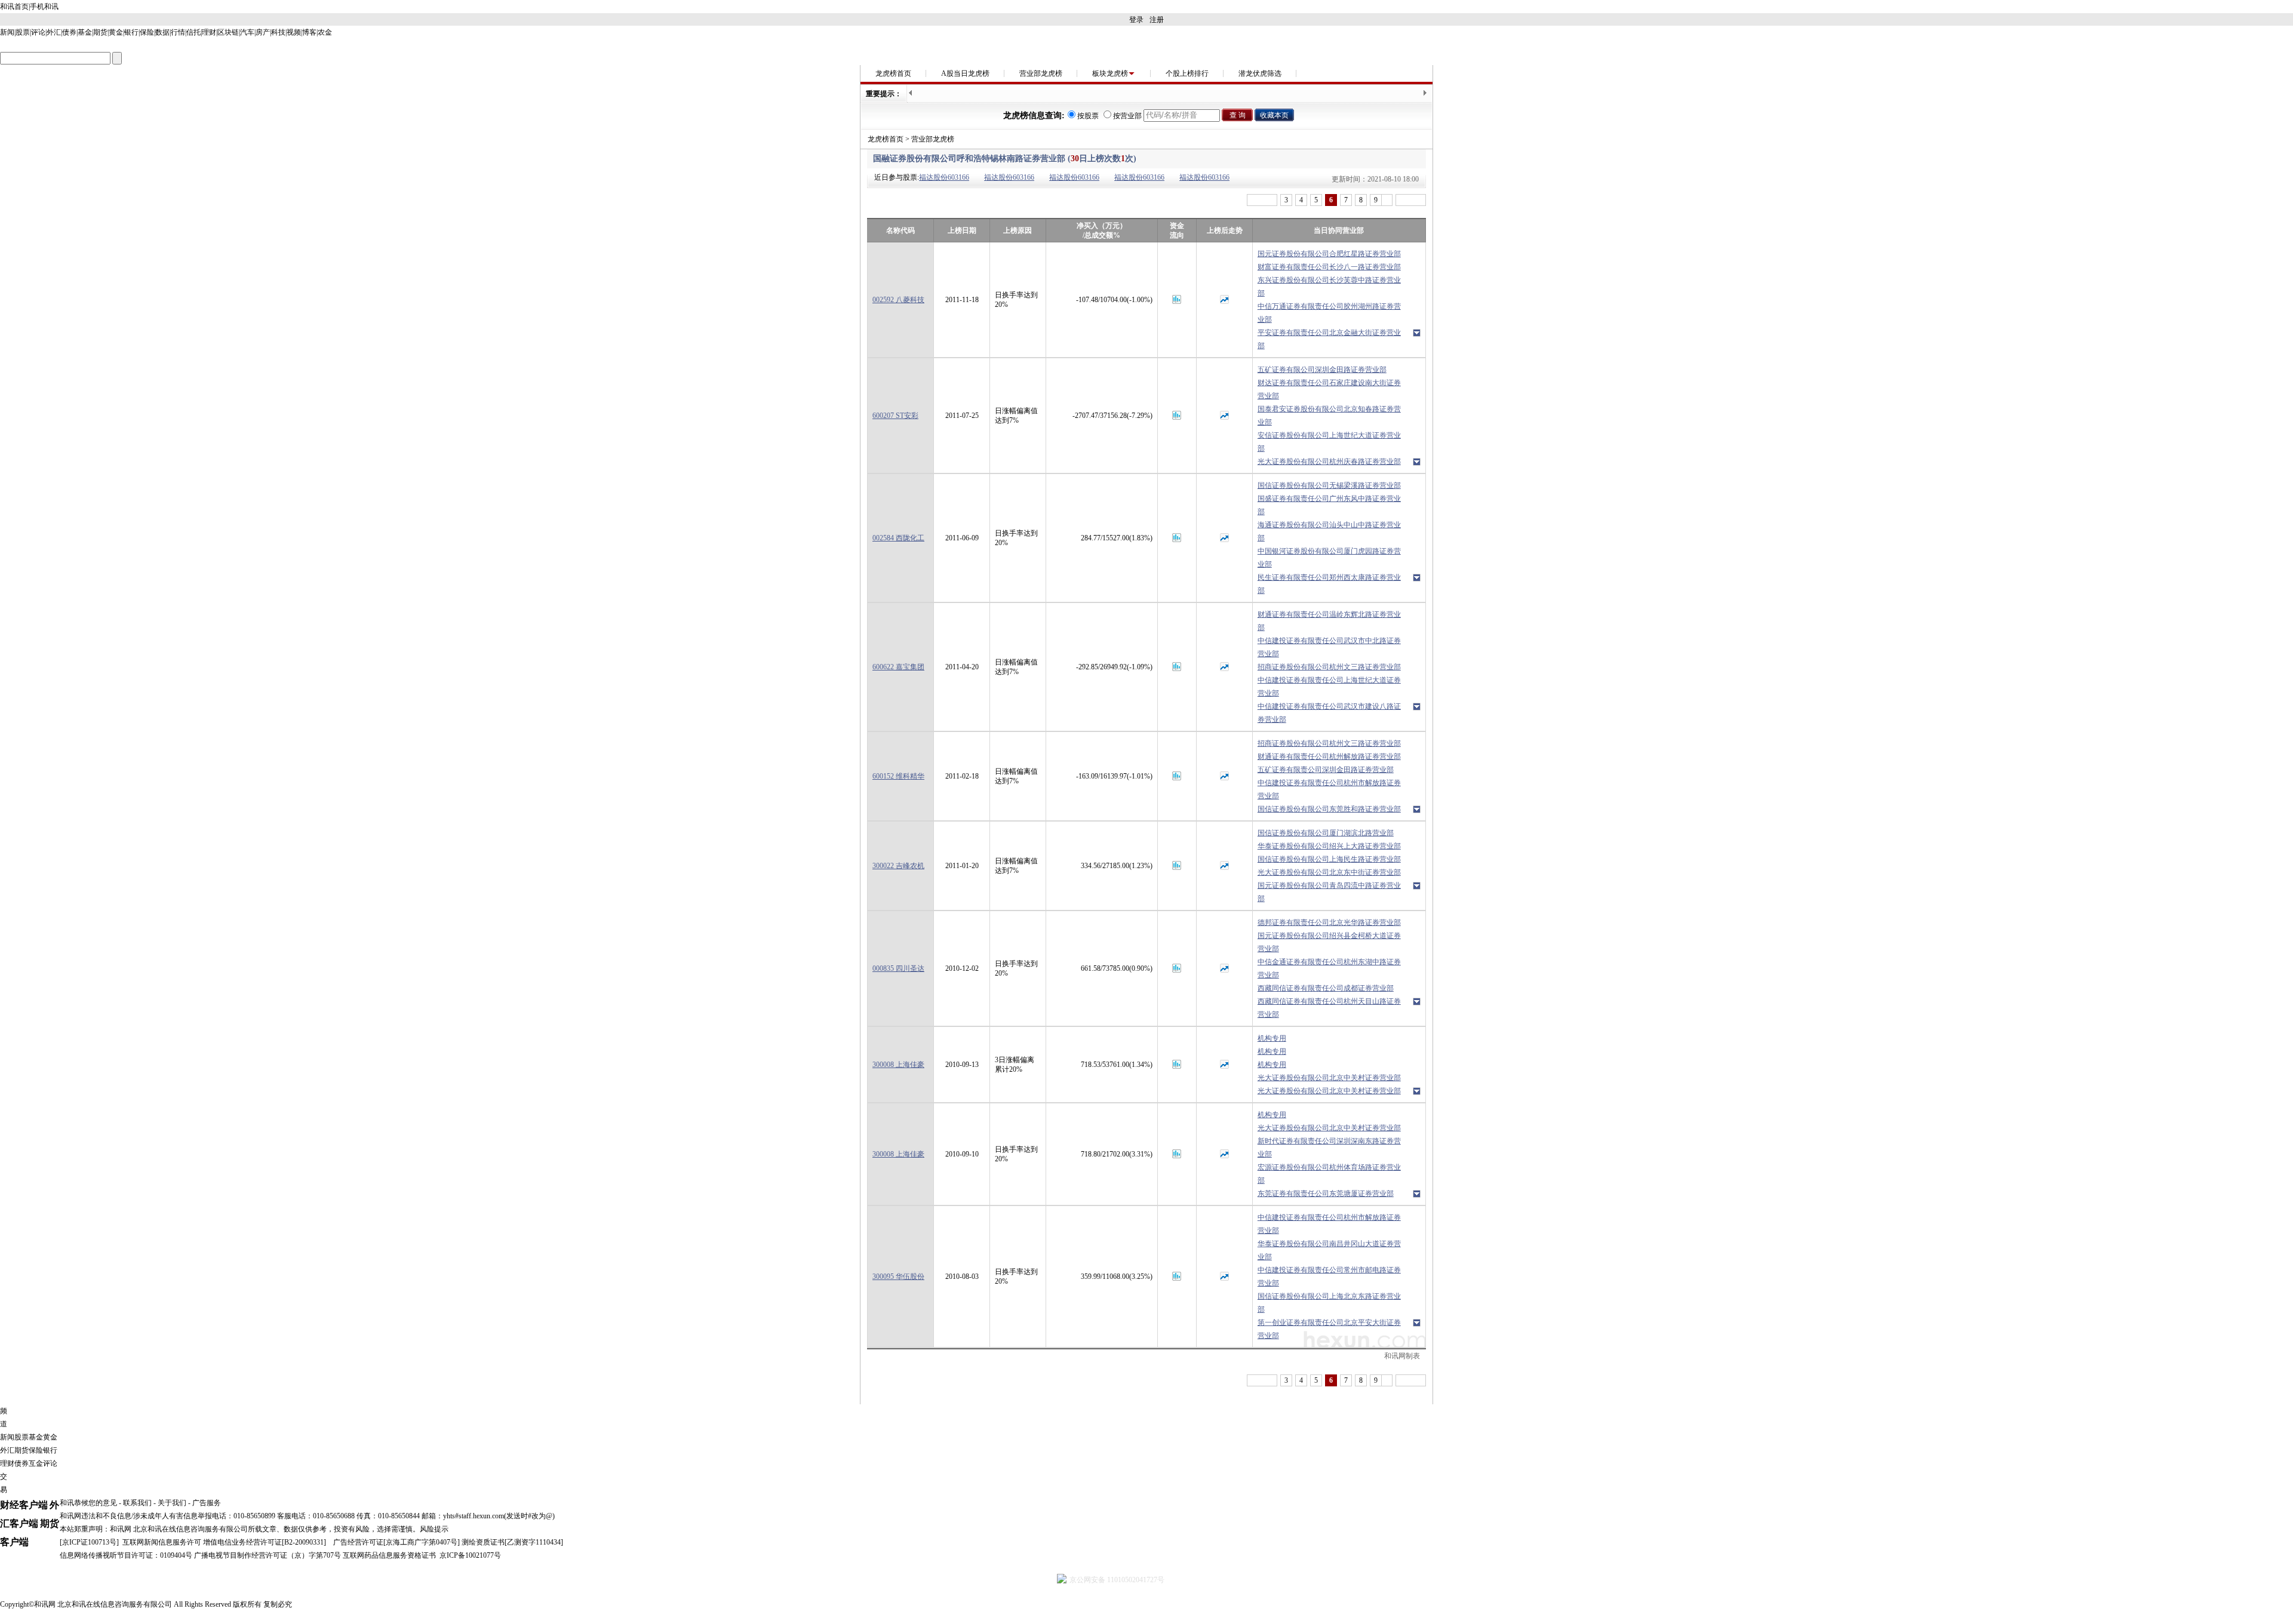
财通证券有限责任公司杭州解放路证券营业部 (1329, 756)
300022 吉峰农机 (898, 866)
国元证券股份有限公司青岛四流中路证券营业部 (1329, 892)
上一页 (1262, 200)
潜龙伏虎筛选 (1260, 73)
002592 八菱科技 (898, 300)
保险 (147, 32)
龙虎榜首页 (893, 73)
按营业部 (1127, 116)
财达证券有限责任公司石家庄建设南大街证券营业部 (1329, 389)
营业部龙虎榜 (1041, 73)
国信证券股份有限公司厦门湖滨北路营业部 (1326, 833)
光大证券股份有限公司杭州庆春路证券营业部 (1329, 462)
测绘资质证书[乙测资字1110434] (512, 1542)
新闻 (7, 32)
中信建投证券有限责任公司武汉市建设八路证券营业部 (1329, 713)
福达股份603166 (944, 177)
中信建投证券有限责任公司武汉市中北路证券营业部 (1329, 647)
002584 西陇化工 (898, 538)
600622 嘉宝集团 (898, 667)
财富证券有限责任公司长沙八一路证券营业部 (1329, 267)
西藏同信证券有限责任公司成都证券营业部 (1326, 988)
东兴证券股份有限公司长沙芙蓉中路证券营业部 (1329, 287)
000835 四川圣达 (898, 968)
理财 (209, 32)
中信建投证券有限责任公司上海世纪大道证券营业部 (1329, 687)
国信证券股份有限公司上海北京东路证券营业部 (1329, 1303)
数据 (162, 32)
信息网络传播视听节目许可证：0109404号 (126, 1555)
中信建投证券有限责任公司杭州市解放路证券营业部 (1329, 789)
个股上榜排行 (1187, 73)
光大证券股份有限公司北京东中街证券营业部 (1329, 872)
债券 (69, 32)
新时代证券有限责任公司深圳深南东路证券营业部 (1329, 1148)
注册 (1157, 20)
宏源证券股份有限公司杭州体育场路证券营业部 (1329, 1174)
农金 (325, 32)
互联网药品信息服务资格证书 (389, 1555)
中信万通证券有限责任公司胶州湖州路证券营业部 (1329, 313)
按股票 (1088, 116)
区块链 (228, 32)
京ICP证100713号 (89, 1542)
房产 (263, 32)
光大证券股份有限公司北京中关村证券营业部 (1329, 1078)
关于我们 (172, 1503)
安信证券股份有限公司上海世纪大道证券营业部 (1329, 442)
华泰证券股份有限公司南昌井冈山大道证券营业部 (1329, 1250)
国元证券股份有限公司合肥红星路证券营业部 (1329, 254)
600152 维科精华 (898, 776)
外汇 (54, 32)
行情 (178, 32)
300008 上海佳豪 (898, 1065)
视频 (294, 32)
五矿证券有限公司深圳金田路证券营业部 (1322, 370)
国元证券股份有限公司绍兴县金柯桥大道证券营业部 (1329, 942)
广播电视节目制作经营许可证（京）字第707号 (268, 1555)
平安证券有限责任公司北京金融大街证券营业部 (1329, 339)
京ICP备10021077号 (470, 1555)
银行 (131, 32)
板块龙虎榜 (1110, 73)
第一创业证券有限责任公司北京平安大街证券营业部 (1329, 1329)
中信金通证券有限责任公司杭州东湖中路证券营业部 (1329, 968)
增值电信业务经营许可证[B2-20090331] (265, 1542)
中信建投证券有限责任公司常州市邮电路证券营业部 (1329, 1277)
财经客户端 (24, 1505)
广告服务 (207, 1503)
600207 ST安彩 (895, 416)
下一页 (1411, 200)
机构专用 (1272, 1038)
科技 (278, 32)
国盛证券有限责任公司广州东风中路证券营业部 (1329, 505)
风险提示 (434, 1529)
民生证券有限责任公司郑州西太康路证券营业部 (1329, 584)
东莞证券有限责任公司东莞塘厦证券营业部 (1326, 1194)
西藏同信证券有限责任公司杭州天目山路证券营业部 (1329, 1008)
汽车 (247, 32)
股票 (23, 32)
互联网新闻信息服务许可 (162, 1542)
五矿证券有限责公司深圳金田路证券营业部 (1326, 770)
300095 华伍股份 (898, 1277)
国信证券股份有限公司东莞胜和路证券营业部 (1329, 809)
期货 (100, 32)
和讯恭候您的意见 (88, 1503)
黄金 (116, 32)
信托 (193, 32)
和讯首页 (14, 7)
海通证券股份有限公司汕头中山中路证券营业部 (1329, 531)
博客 (309, 32)
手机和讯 (44, 7)
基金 (85, 32)
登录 (1136, 20)
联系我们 (137, 1503)
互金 (36, 1463)
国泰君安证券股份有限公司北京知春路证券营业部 (1329, 416)
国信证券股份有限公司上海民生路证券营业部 (1329, 859)
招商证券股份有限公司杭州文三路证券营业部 (1329, 667)
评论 (38, 32)
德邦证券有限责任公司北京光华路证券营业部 (1329, 922)
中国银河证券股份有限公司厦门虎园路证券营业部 (1329, 558)
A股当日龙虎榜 (965, 73)
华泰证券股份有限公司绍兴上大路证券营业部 (1329, 846)
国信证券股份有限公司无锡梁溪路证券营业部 (1329, 485)
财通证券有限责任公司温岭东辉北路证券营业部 (1329, 621)
